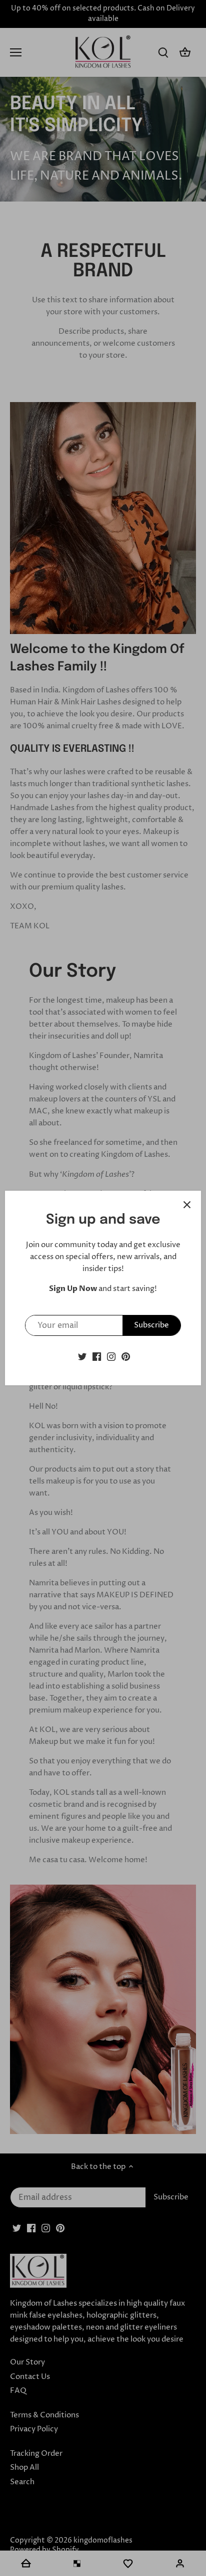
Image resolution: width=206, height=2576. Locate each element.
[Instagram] (111, 1356)
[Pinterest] (126, 1356)
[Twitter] (82, 1356)
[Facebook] (97, 1356)
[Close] (187, 1205)
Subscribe (151, 1325)
